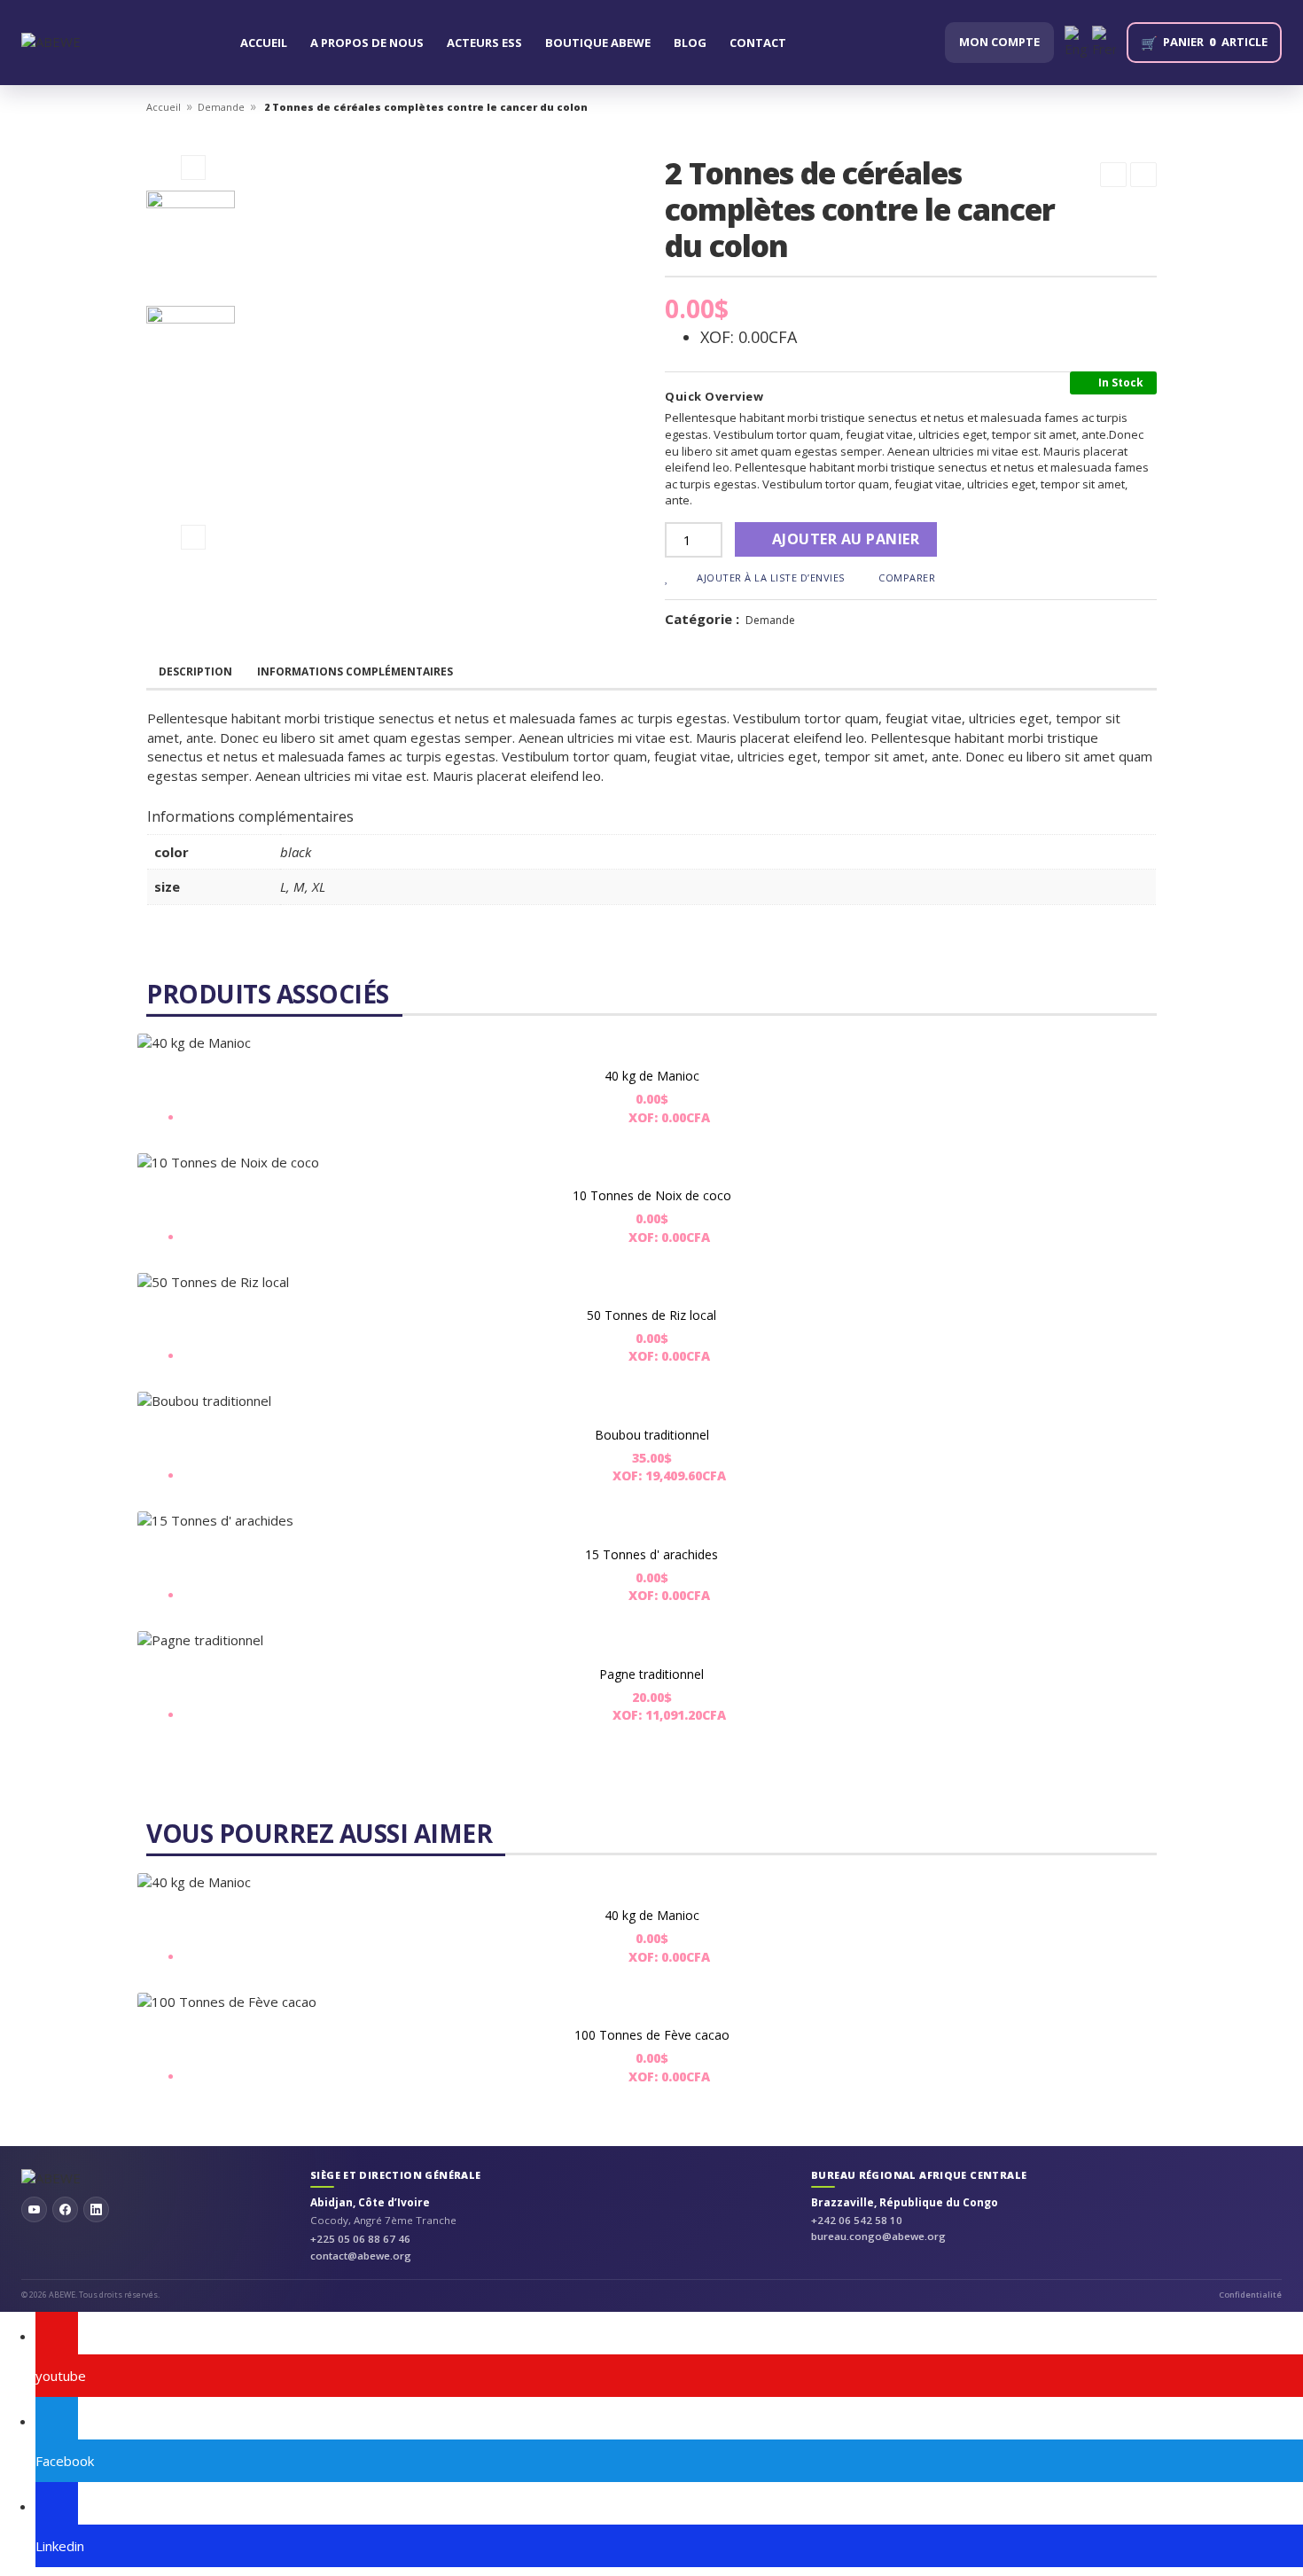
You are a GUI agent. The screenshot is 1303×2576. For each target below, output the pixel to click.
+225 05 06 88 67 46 (360, 2239)
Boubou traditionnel (652, 1435)
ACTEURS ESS (484, 43)
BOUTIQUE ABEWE (598, 43)
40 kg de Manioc (652, 1076)
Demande (221, 107)
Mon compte (999, 42)
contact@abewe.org (361, 2256)
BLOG (690, 43)
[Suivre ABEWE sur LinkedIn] (96, 2209)
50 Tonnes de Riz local (651, 1315)
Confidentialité (1250, 2295)
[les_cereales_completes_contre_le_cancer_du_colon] (193, 235)
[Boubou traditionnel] (651, 1401)
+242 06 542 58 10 (857, 2220)
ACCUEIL (264, 43)
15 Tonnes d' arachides (651, 1554)
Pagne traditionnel (651, 1674)
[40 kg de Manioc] (651, 1043)
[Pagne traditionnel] (651, 1640)
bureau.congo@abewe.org (878, 2236)
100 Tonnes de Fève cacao (652, 2035)
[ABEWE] (51, 42)
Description (195, 671)
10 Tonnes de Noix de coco (652, 1195)
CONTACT (758, 43)
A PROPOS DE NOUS (367, 43)
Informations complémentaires (355, 671)
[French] (1104, 42)
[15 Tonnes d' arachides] (651, 1521)
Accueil (164, 107)
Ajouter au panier (846, 539)
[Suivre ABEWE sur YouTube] (34, 2209)
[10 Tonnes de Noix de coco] (651, 1163)
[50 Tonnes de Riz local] (651, 1282)
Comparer (907, 578)
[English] (1077, 42)
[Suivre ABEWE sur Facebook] (65, 2209)
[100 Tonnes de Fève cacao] (651, 2002)
